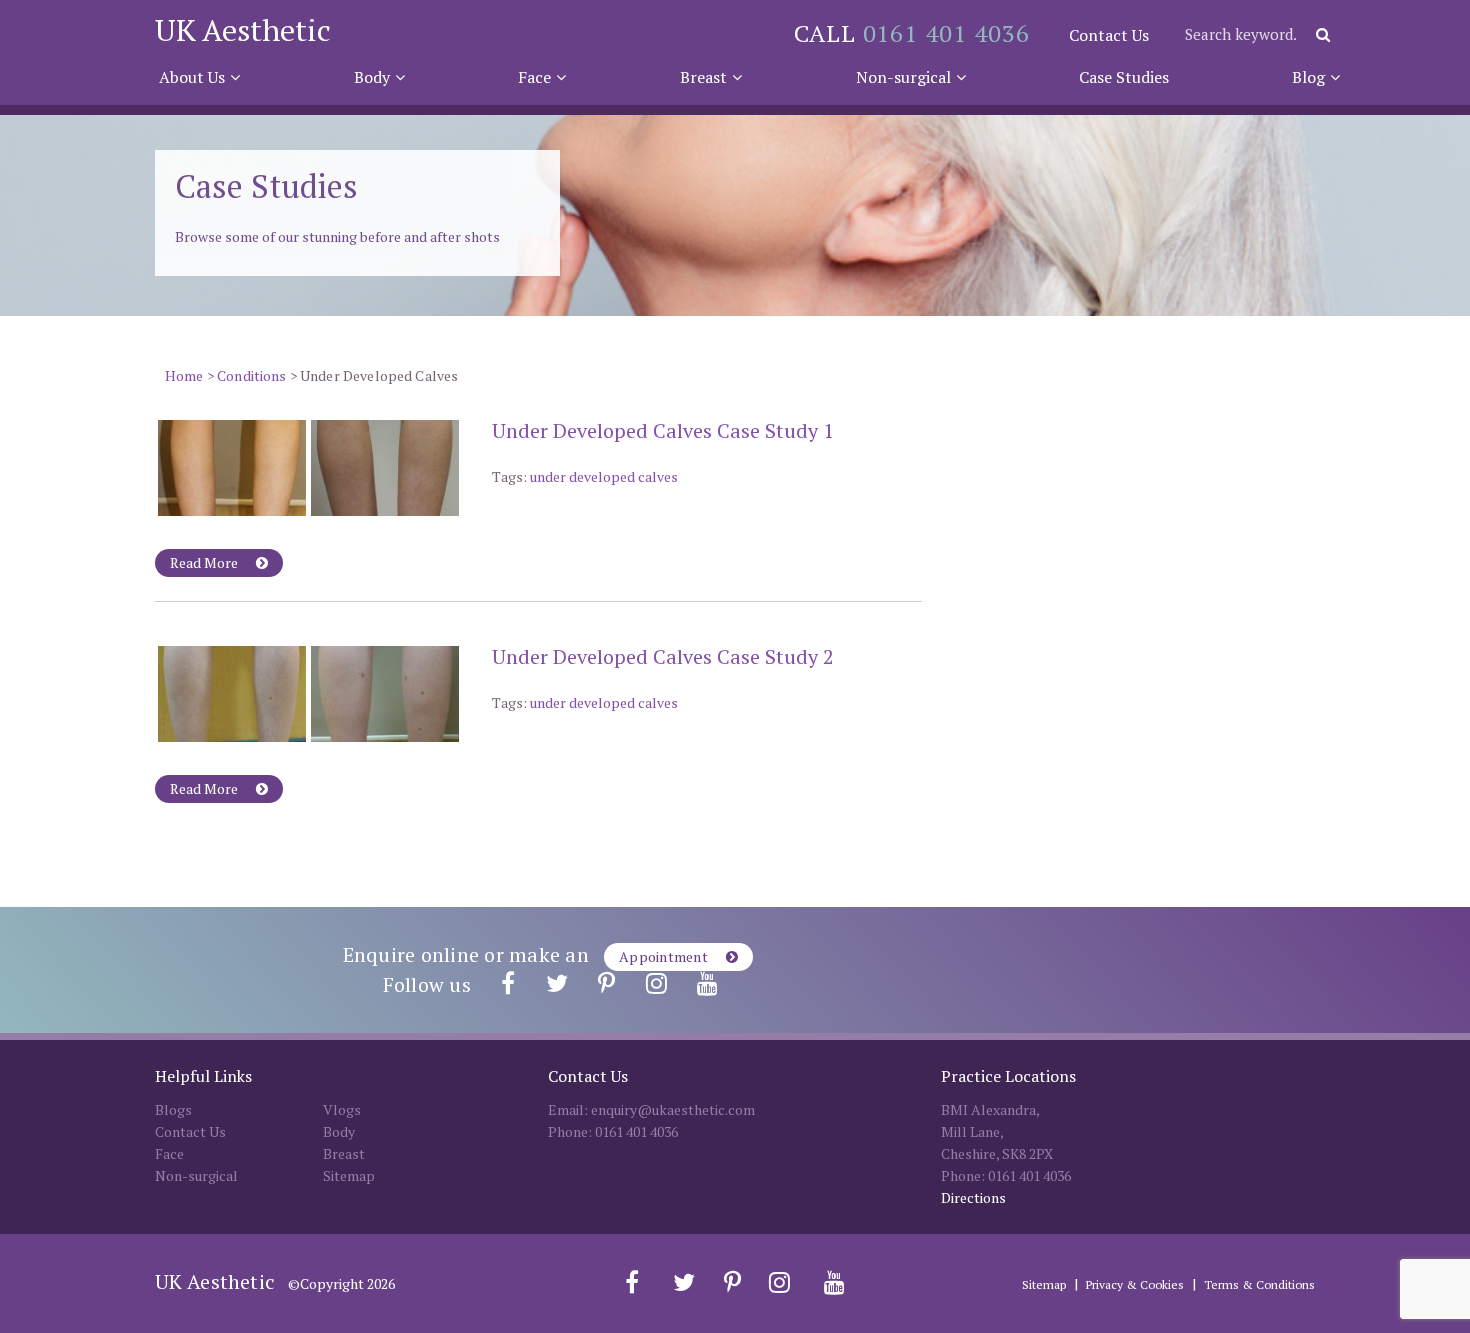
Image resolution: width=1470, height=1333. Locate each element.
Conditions (252, 375)
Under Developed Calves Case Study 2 (663, 656)
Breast (703, 77)
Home (184, 375)
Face (534, 77)
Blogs (173, 1109)
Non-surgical (903, 77)
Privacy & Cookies (1135, 1284)
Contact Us (1109, 35)
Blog (1308, 77)
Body (372, 77)
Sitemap (349, 1175)
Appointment (665, 956)
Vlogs (342, 1109)
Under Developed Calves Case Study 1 (663, 430)
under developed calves (604, 476)
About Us (192, 77)
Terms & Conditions (1259, 1284)
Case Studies (1124, 77)
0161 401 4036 (946, 33)
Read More (205, 562)
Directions (973, 1197)
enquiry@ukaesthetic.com (673, 1109)
